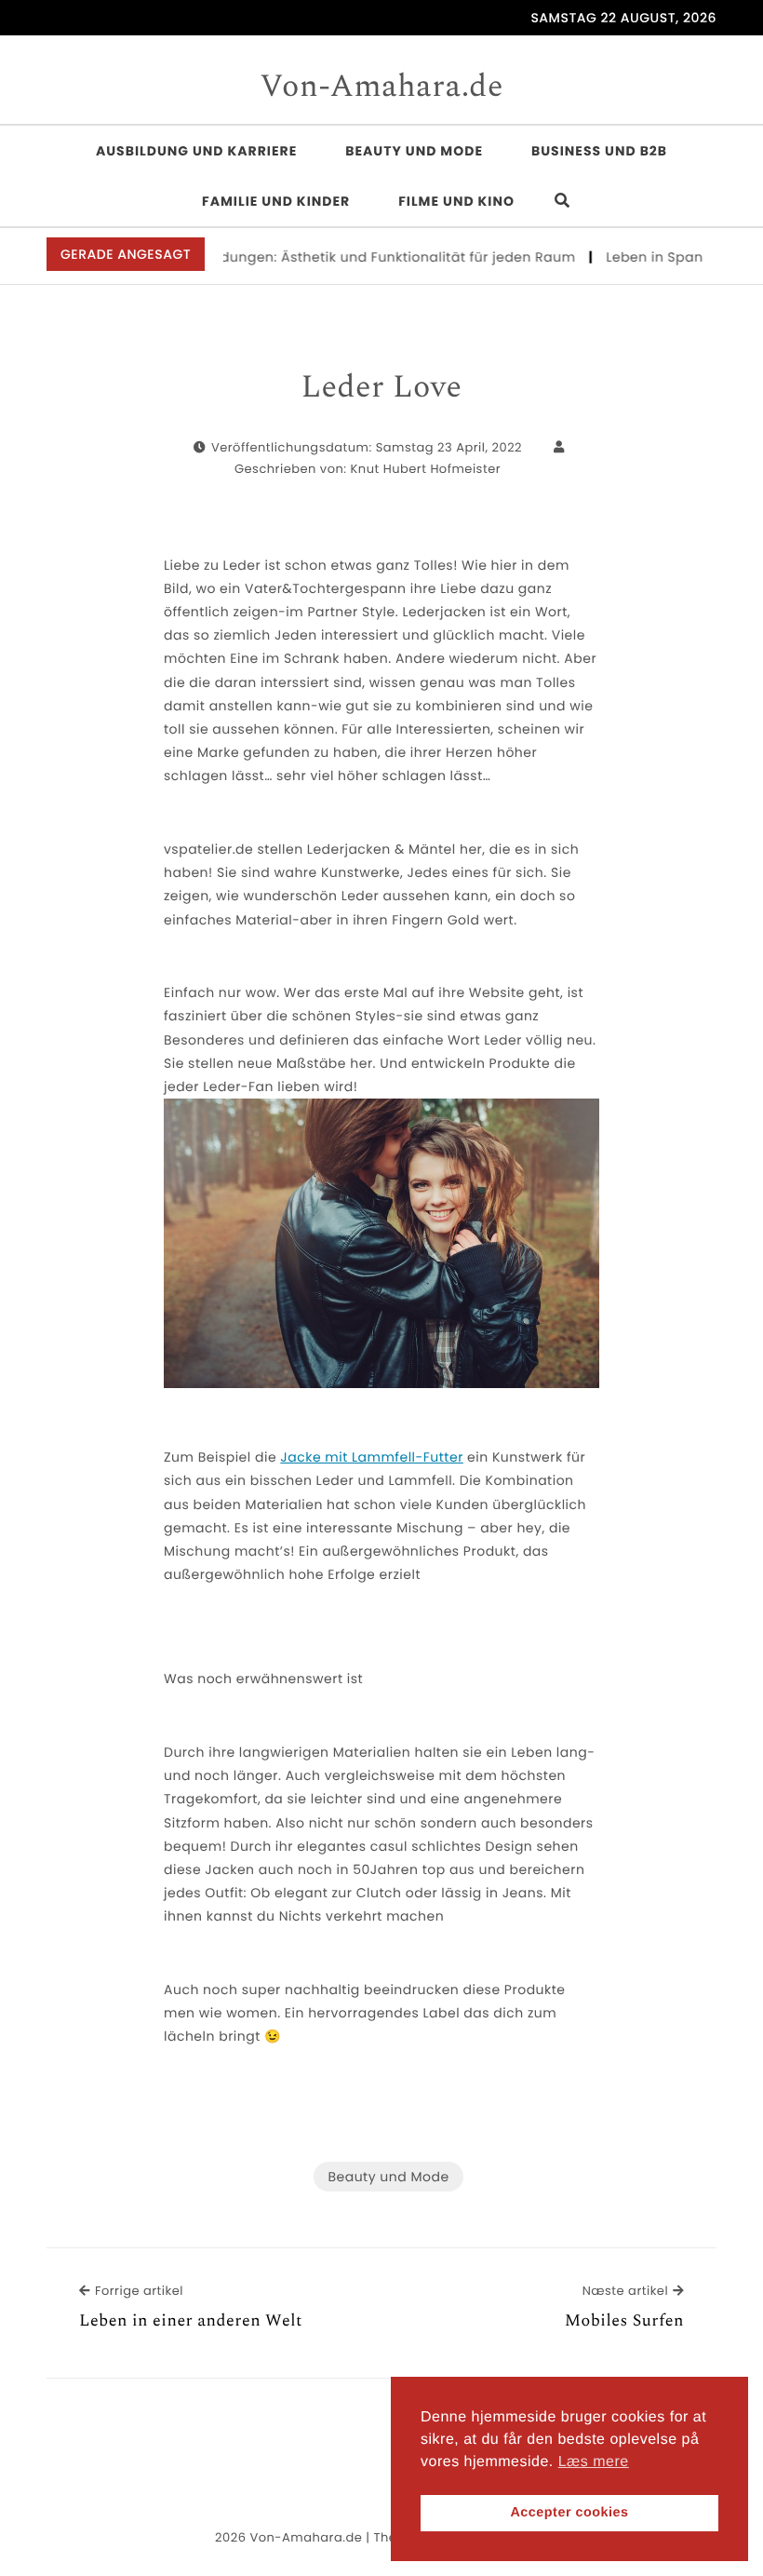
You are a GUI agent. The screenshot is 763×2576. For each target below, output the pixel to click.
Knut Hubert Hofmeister (426, 469)
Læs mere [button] (594, 2462)
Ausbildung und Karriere (196, 151)
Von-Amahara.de (381, 88)
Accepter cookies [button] (569, 2513)
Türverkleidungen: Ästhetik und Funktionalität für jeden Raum (345, 257)
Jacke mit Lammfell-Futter (372, 1457)
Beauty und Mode (414, 151)
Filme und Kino (456, 201)
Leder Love (381, 388)
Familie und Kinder (276, 201)
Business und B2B (599, 151)
